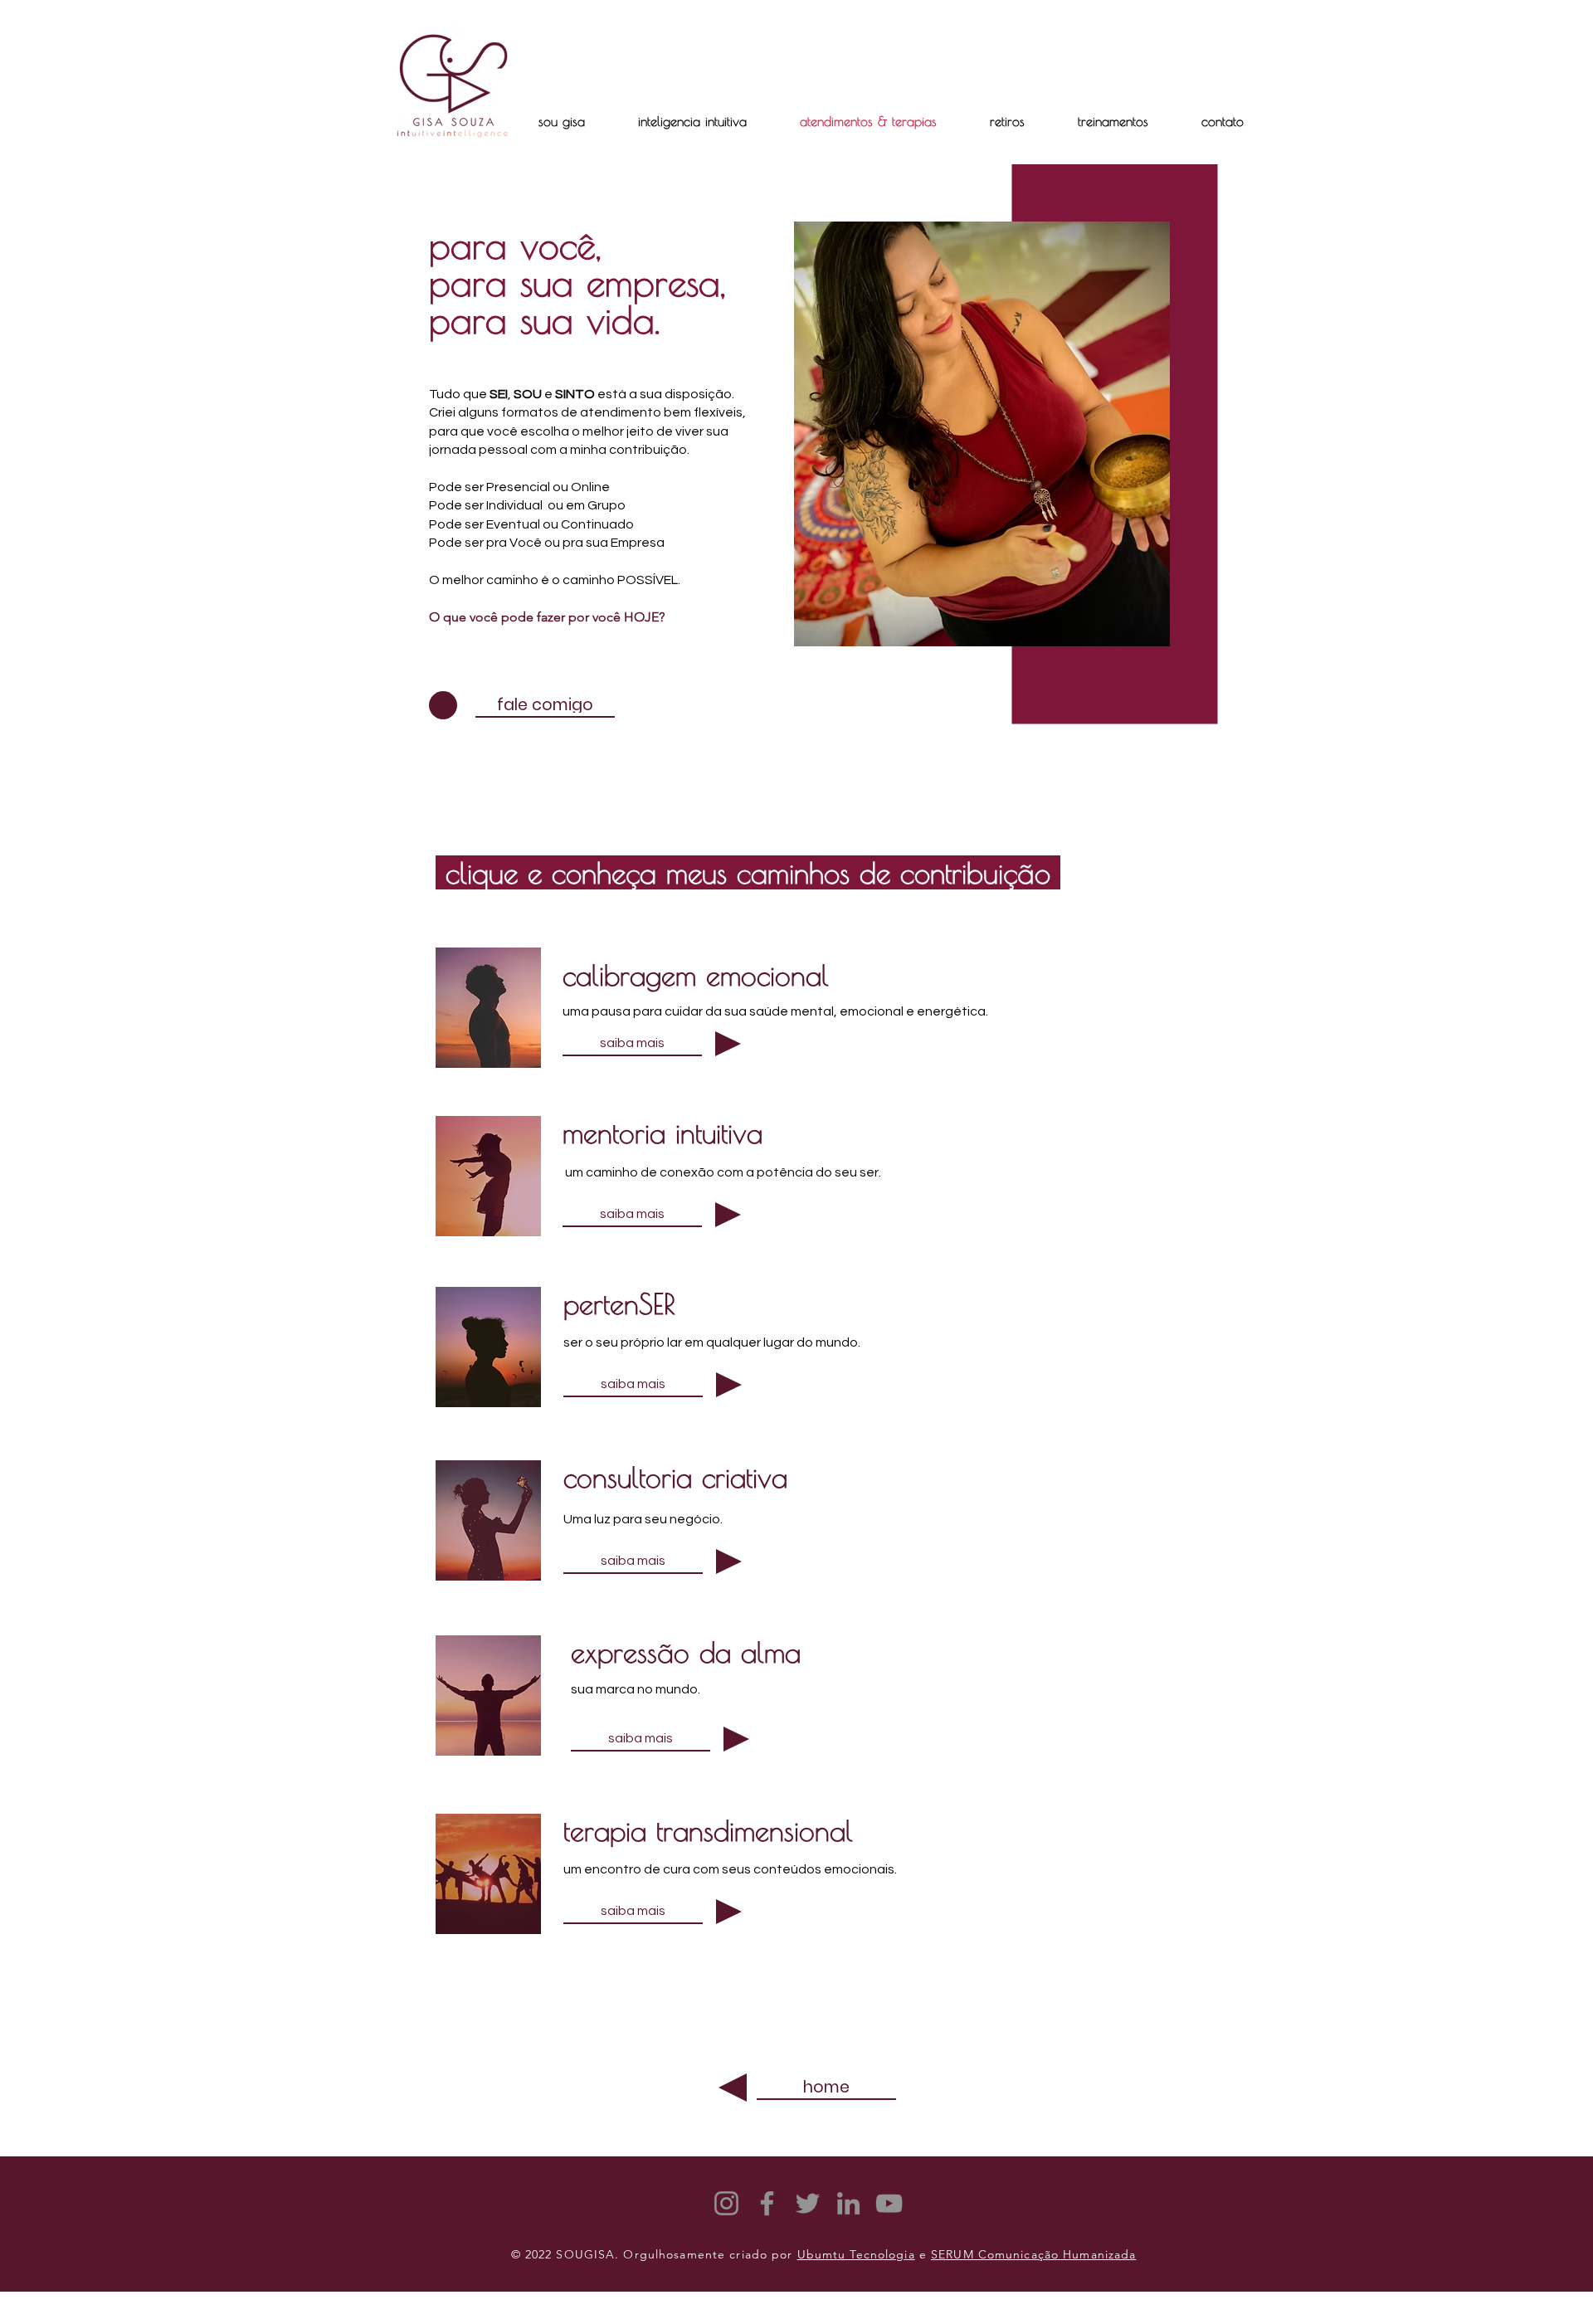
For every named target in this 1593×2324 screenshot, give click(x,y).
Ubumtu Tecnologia (856, 2254)
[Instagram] (726, 2203)
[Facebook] (767, 2203)
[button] (1007, 121)
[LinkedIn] (848, 2203)
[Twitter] (808, 2203)
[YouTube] (889, 2203)
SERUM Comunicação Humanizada (1033, 2254)
